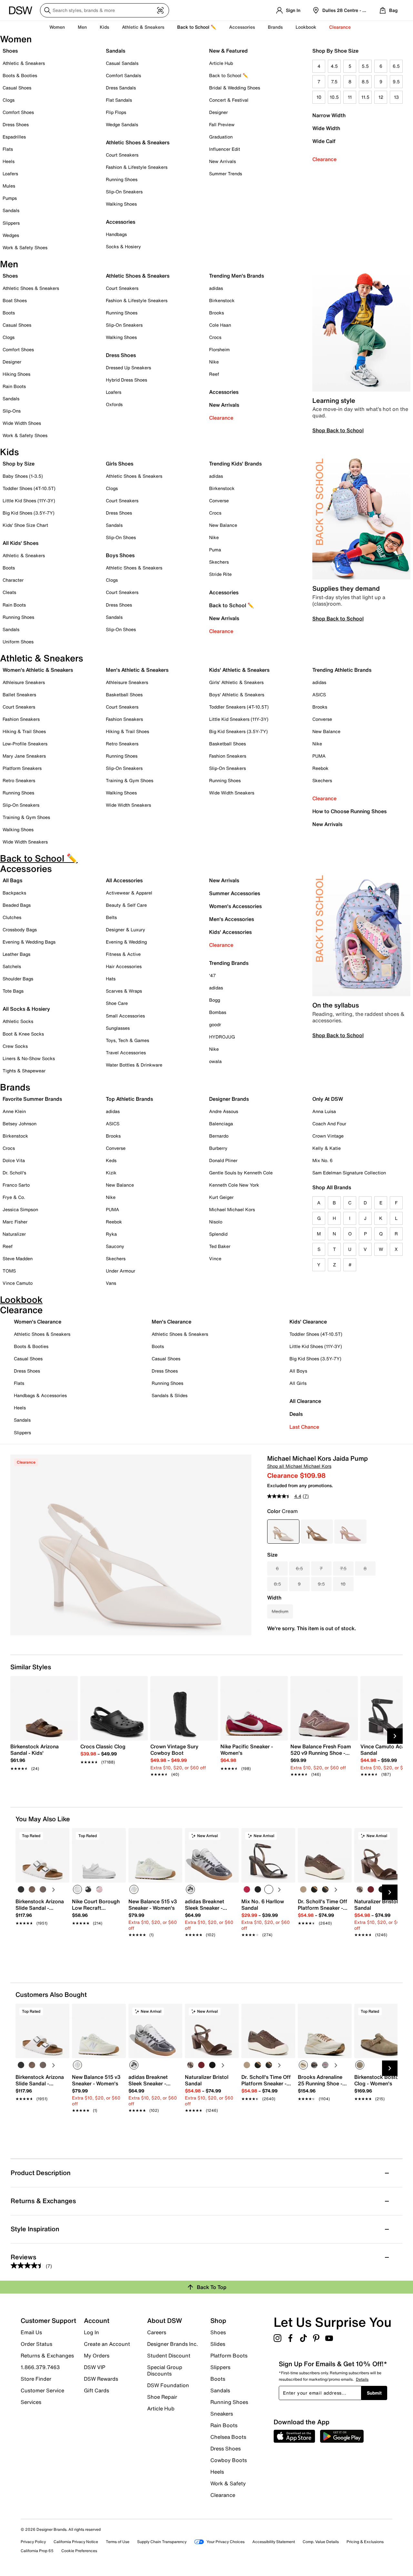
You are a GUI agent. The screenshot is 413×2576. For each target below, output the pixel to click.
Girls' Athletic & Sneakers (236, 682)
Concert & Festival (229, 100)
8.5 (365, 82)
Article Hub (221, 63)
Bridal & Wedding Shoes (235, 88)
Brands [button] (275, 27)
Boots (9, 313)
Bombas (218, 1012)
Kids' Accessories (230, 932)
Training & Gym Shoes (26, 817)
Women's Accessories (235, 906)
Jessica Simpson (20, 1209)
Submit (374, 2393)
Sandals (11, 210)
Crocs (215, 337)
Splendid (218, 1234)
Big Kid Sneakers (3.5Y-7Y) (238, 731)
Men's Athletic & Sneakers (137, 670)
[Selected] (77, 1889)
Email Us (31, 2332)
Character (13, 580)
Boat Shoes (15, 300)
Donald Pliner (223, 1160)
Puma (215, 550)
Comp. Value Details (321, 2542)
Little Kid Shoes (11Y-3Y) (29, 501)
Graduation (221, 137)
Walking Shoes (121, 204)
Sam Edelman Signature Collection (349, 1173)
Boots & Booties (20, 75)
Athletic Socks (18, 1021)
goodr (215, 1024)
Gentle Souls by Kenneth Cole (241, 1173)
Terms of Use (118, 2542)
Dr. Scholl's (14, 1173)
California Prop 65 (37, 2551)
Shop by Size (19, 464)
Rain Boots (14, 386)
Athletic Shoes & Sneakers (138, 142)
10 (319, 97)
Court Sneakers (122, 155)
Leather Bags (16, 954)
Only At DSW (328, 1099)
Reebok (320, 768)
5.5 (365, 66)
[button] (62, 1836)
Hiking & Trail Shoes (24, 731)
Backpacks (14, 893)
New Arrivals (222, 161)
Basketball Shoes (124, 695)
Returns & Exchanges (47, 2356)
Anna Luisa (324, 1111)
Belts (111, 917)
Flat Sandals (119, 100)
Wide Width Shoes (22, 423)
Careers (157, 2332)
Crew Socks (15, 1046)
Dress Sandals (121, 88)
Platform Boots (229, 2356)
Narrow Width (329, 115)
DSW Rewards (101, 2379)
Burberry (218, 1148)
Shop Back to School (338, 430)
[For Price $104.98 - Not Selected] (350, 1532)
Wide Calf (324, 141)
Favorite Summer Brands (32, 1099)
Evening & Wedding (126, 942)
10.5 (334, 97)
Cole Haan (220, 325)
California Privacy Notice (76, 2542)
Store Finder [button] (36, 2379)
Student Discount (169, 2356)
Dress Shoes (16, 124)
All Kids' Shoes (20, 543)
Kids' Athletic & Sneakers (239, 670)
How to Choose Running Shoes (349, 811)
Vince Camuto (18, 1283)
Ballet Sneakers (19, 695)
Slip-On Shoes (121, 537)
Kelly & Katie (327, 1148)
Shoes (10, 51)
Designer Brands (229, 1099)
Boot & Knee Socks (23, 1034)
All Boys (298, 1371)
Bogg (215, 1000)
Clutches (12, 917)
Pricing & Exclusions (365, 2542)
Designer (218, 112)
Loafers (10, 174)
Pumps (10, 198)
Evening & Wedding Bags (29, 942)
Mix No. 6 (322, 1160)
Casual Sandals (122, 63)
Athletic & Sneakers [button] (143, 27)
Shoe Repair (162, 2397)
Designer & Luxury (126, 930)
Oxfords (114, 404)
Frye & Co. (14, 1197)
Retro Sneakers (19, 780)
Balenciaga (221, 1124)
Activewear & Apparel (129, 893)
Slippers (11, 223)
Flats (8, 149)
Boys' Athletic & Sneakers (237, 695)
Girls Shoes (120, 464)
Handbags (116, 234)
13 (396, 97)
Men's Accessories (232, 919)
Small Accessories (125, 1016)
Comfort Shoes (18, 112)
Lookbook (306, 27)
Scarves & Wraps (124, 991)
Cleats (9, 592)
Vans (111, 1283)
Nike (214, 362)
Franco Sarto (16, 1185)
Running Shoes (122, 179)
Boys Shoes (120, 555)
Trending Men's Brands (237, 276)
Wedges (11, 235)
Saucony (115, 1246)
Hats (111, 979)
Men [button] (82, 27)
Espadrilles (14, 137)
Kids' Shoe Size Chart (25, 525)
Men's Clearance (171, 1322)
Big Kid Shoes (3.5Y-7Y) (29, 513)
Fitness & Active (123, 954)
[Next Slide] (395, 1736)
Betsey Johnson (20, 1124)
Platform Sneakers (22, 768)
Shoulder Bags (18, 979)
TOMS (9, 1271)
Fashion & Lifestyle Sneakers (137, 167)
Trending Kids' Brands (235, 464)
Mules (9, 186)
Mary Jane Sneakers (24, 756)
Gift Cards (96, 2390)
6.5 (396, 66)
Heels (9, 161)
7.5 (334, 82)
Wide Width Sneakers (25, 842)
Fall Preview (222, 124)
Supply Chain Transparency (162, 2542)
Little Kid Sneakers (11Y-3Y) (239, 719)
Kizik (111, 1173)
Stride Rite (220, 574)
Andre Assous (224, 1111)
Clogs (9, 100)
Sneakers (222, 2414)
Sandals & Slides (170, 1395)
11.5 (365, 97)
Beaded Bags (17, 905)
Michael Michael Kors (232, 1209)
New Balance (223, 525)
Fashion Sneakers (21, 719)
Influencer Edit (225, 149)
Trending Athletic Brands (342, 670)
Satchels (12, 966)
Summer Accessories (235, 893)
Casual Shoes (17, 88)
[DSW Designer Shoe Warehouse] (21, 10)
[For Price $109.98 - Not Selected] (317, 1532)
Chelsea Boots (228, 2437)
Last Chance (304, 1427)
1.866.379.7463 (40, 2367)
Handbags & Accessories (40, 1395)
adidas (216, 288)
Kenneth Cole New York (234, 1185)
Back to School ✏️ (197, 27)
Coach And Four (329, 1124)
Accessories (224, 392)
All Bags (12, 880)
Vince (215, 1258)
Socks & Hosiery (123, 246)
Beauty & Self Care (126, 905)
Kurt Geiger (221, 1197)
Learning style (334, 400)
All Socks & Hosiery (26, 1009)
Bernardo (219, 1136)
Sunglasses (118, 1028)
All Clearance (305, 1401)
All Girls (298, 1383)
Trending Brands (229, 963)
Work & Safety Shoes (25, 247)
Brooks (217, 313)
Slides (218, 2344)
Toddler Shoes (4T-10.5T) (29, 488)
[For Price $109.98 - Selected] (283, 1532)
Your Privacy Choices (226, 2542)
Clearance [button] (340, 27)
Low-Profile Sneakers (25, 744)
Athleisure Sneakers (24, 682)
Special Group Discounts (165, 2370)
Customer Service (42, 2390)
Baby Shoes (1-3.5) (23, 476)
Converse (219, 501)
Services (31, 2402)
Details (362, 2379)
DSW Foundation (168, 2385)
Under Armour (121, 1271)
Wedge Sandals (122, 124)
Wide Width (326, 128)
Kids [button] (104, 27)
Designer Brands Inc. (173, 2344)
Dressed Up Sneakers (128, 368)
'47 (212, 975)
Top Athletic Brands (129, 1099)
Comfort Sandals (123, 75)
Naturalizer (14, 1234)
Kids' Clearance (308, 1322)
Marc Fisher (15, 1222)
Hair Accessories (124, 966)
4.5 (334, 66)
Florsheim (219, 349)
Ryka (111, 1234)
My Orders (97, 2356)
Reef (214, 374)
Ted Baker (220, 1246)
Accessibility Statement (274, 2542)
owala (215, 1061)
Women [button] (57, 27)
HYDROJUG (222, 1037)
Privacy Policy (33, 2542)
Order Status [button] (36, 2344)
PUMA (319, 756)
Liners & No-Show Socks (29, 1058)
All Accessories (124, 880)
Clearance (324, 159)
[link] (42, 1754)
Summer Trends (226, 174)
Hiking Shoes (16, 374)
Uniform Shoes (18, 642)
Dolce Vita (14, 1160)
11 (350, 97)
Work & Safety (228, 2483)
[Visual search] (160, 10)
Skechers (219, 562)
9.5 (396, 82)
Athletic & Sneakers (24, 63)
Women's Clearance (38, 1322)
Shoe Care (117, 1003)
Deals (296, 1414)
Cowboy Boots (229, 2460)
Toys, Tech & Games (127, 1040)
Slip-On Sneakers (124, 192)
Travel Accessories (126, 1053)
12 (381, 97)
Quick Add (43, 1946)
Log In (91, 2332)
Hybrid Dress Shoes (126, 380)
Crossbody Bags (20, 930)
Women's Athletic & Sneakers (38, 670)
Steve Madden (18, 1258)
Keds (111, 1160)
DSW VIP (95, 2367)
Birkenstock (222, 300)
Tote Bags (13, 991)
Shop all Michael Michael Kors (299, 1466)
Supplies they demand (346, 588)
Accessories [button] (242, 27)
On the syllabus (336, 1005)
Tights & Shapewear (24, 1071)
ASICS (319, 695)
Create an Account (107, 2344)
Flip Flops (116, 112)
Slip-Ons (12, 411)
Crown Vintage (328, 1136)
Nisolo (216, 1222)
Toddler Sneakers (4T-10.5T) (239, 707)
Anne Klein (14, 1111)
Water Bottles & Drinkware (134, 1065)
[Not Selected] (21, 1889)
